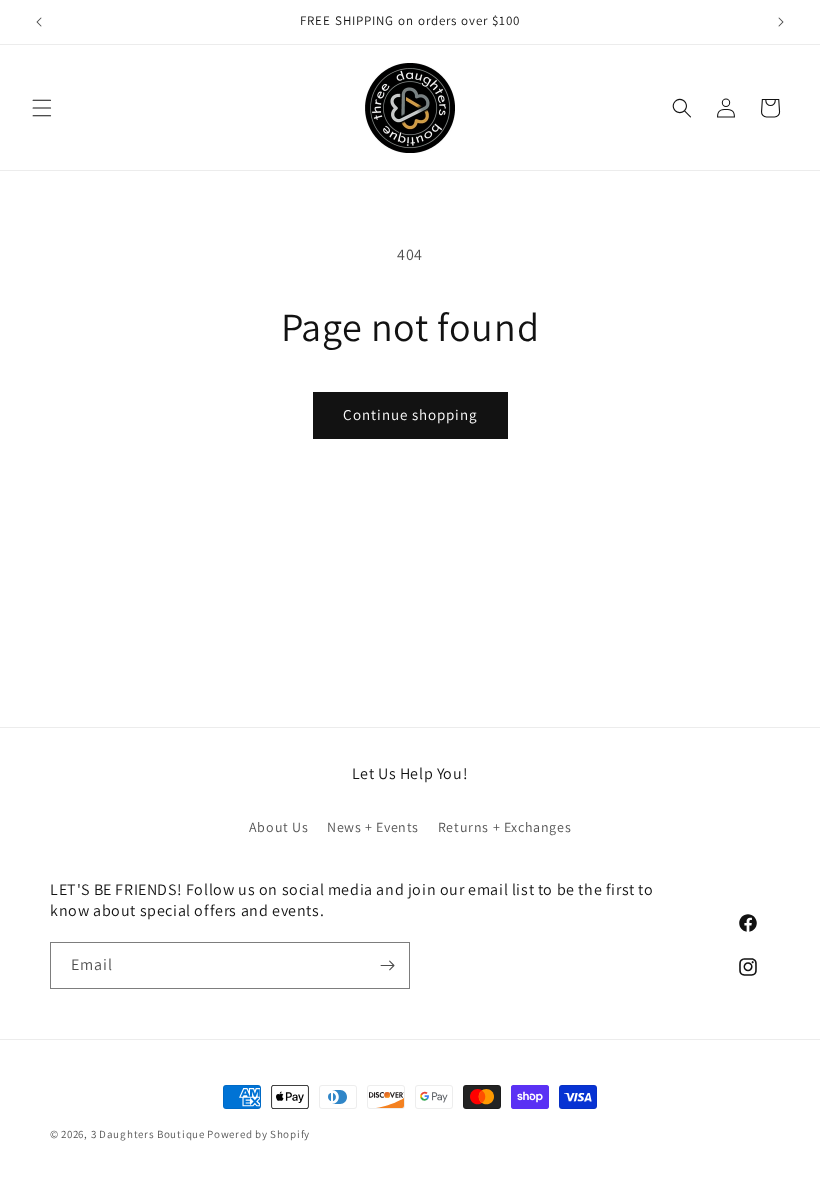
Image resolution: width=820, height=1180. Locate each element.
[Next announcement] (781, 22)
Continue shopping (410, 414)
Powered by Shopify (258, 1134)
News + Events (373, 827)
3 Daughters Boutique (148, 1134)
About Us (279, 827)
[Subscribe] (387, 965)
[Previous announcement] (39, 22)
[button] (42, 108)
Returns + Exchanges (504, 827)
